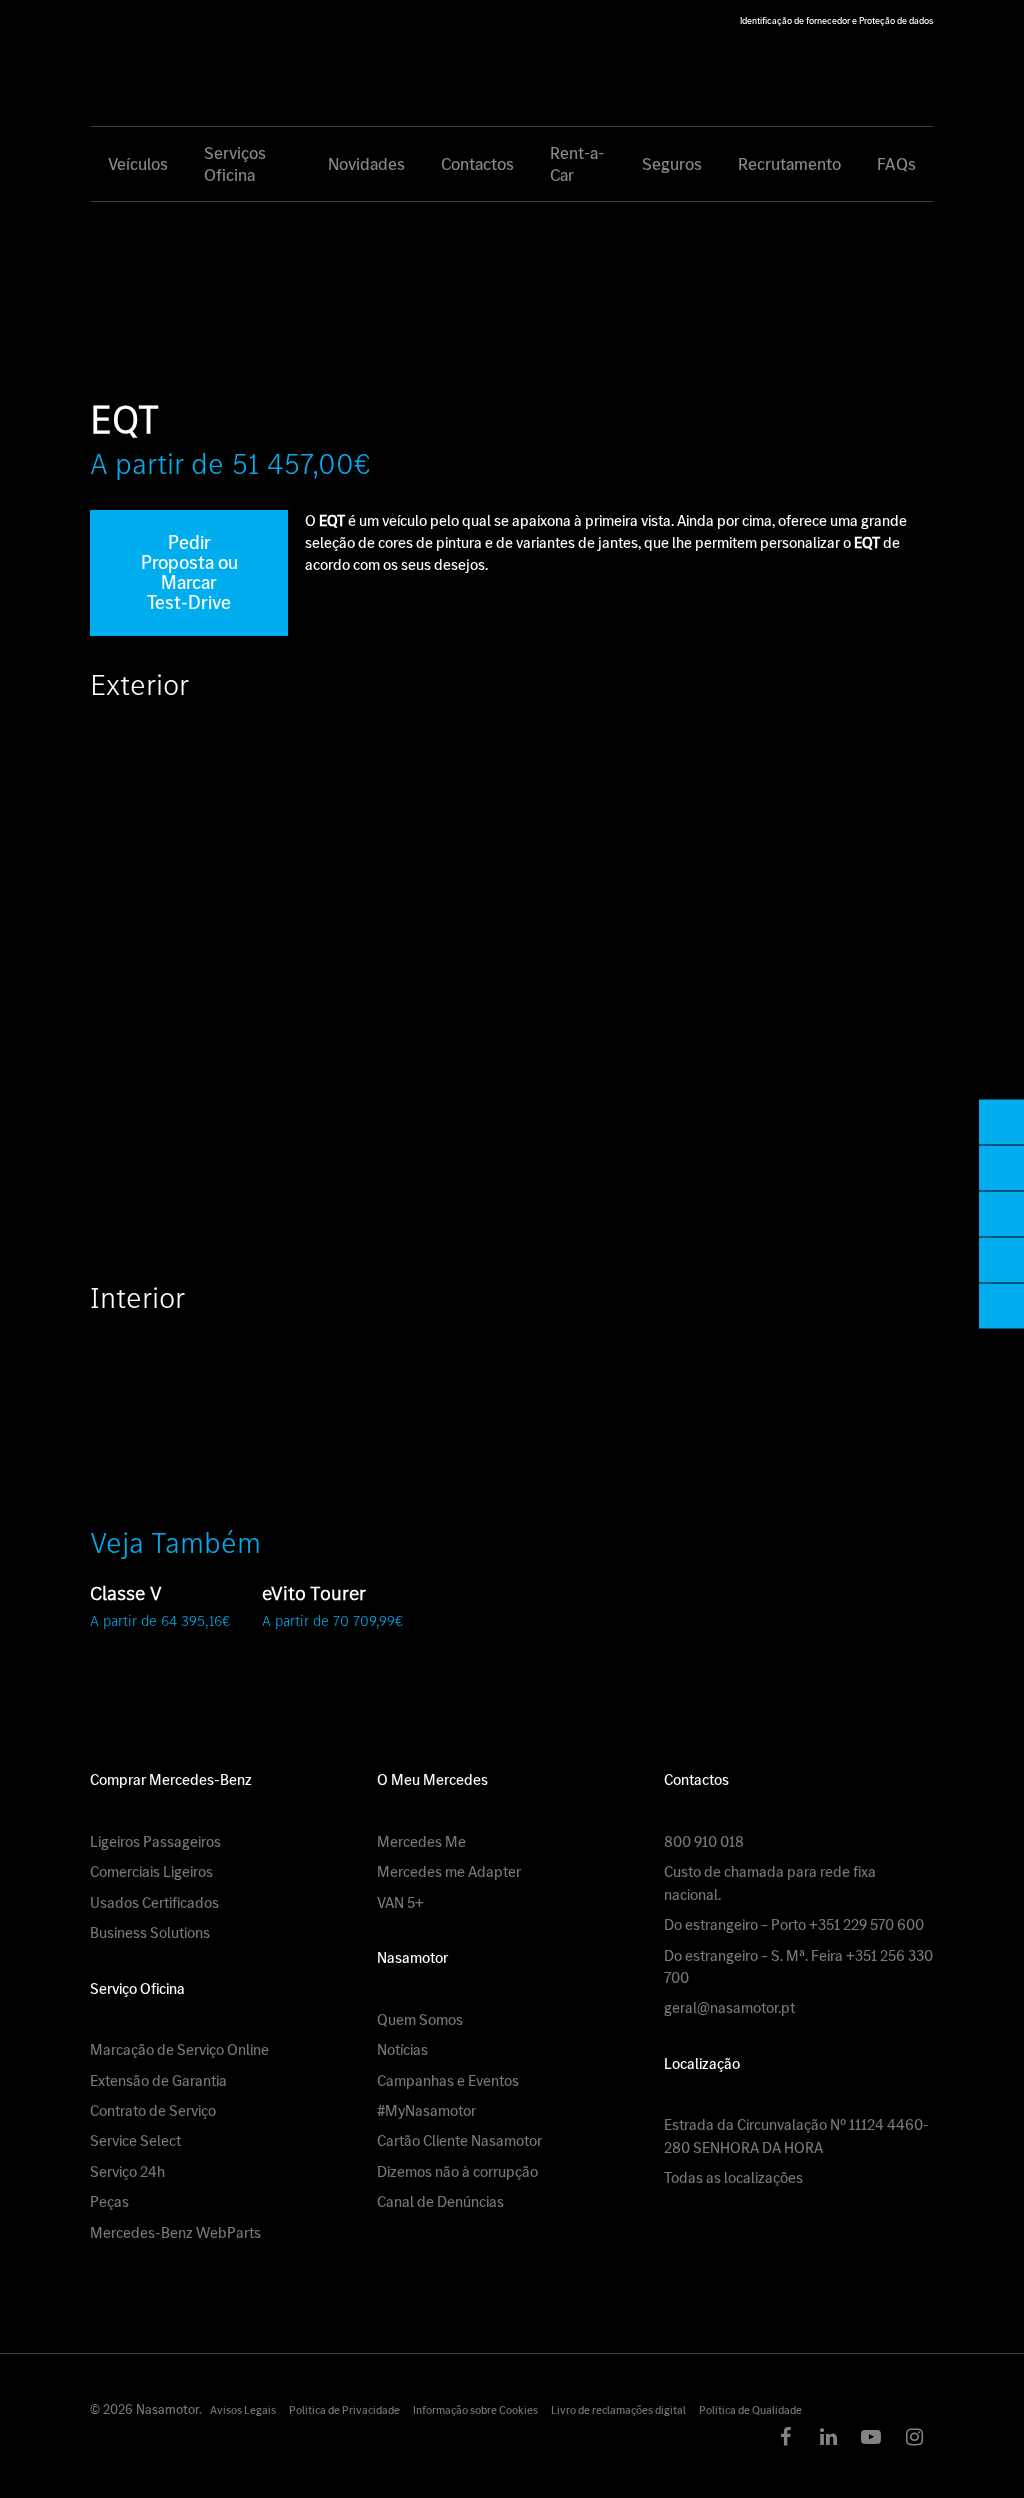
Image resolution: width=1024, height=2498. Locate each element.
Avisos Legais (243, 2410)
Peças (109, 2201)
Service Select (135, 2140)
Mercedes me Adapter (449, 1871)
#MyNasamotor (426, 2110)
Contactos (477, 164)
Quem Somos (420, 2019)
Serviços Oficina (235, 164)
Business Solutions (150, 1932)
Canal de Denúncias (440, 2201)
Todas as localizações (733, 2177)
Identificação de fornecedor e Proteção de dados (836, 20)
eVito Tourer (314, 1593)
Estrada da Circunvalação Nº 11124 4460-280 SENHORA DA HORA (796, 2135)
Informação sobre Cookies (475, 2410)
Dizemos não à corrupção (457, 2171)
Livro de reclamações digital (618, 2410)
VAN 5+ (400, 1902)
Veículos (138, 164)
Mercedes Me (421, 1841)
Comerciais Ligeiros (151, 1871)
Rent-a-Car (577, 164)
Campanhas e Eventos (448, 2080)
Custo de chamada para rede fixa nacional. (770, 1882)
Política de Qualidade (750, 2410)
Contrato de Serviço (153, 2110)
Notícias (402, 2049)
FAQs (896, 164)
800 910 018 (704, 1841)
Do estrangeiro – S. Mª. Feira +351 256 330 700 (798, 1966)
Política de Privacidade (344, 2410)
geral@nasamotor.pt (729, 2007)
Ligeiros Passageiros (155, 1841)
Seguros (672, 164)
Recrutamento (789, 164)
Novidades (366, 164)
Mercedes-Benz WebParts (175, 2232)
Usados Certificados (154, 1902)
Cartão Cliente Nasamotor (459, 2140)
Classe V (126, 1593)
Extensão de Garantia (158, 2080)
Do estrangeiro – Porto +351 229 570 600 (794, 1924)
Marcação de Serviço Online (179, 2049)
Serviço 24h (127, 2171)
